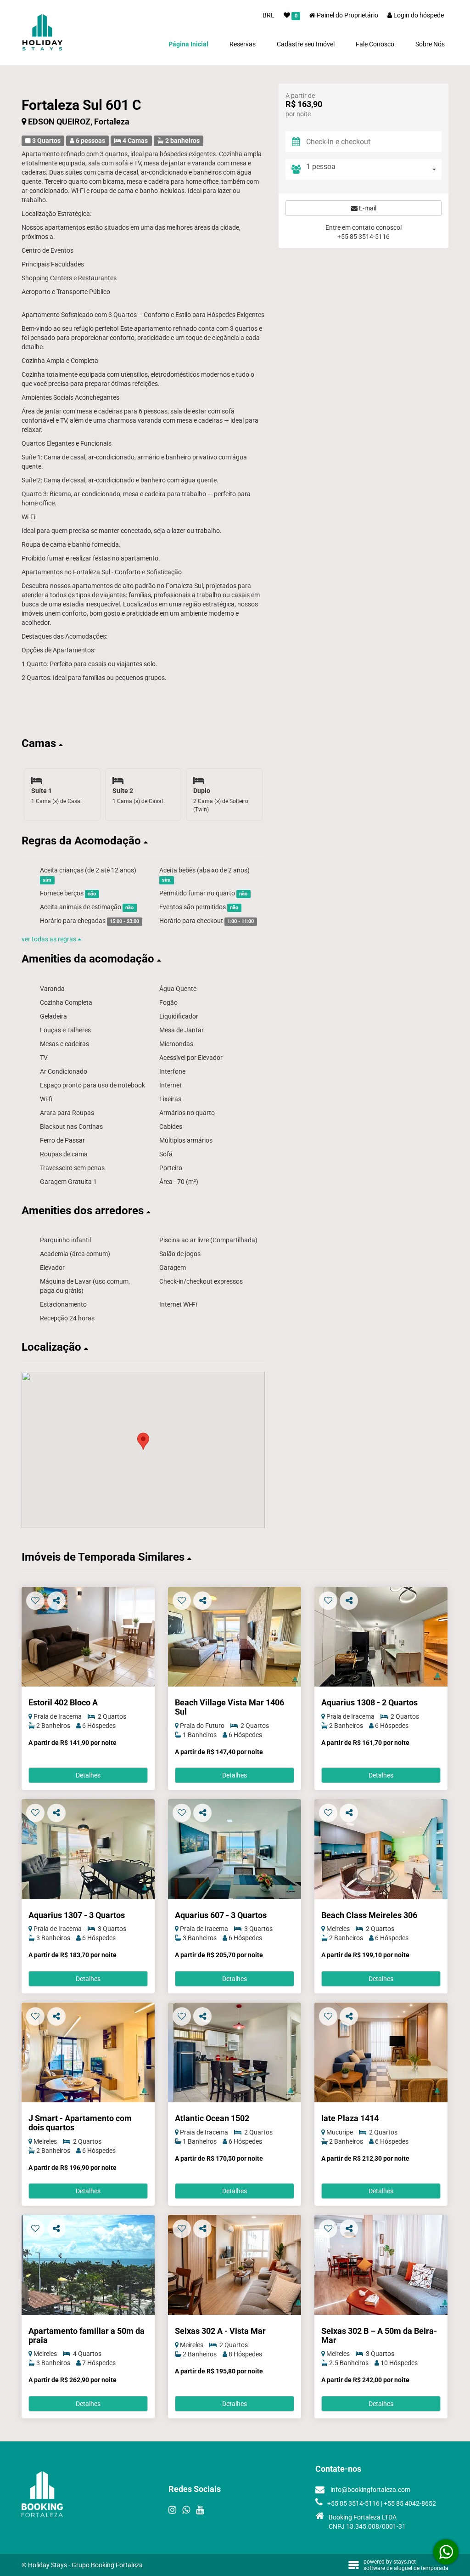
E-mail (367, 208)
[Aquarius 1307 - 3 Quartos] (88, 1849)
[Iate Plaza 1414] (381, 2052)
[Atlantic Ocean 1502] (235, 2052)
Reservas (243, 44)
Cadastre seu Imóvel (306, 44)
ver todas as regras (50, 939)
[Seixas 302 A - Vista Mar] (235, 2265)
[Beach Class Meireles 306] (381, 1849)
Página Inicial (188, 44)
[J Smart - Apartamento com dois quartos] (88, 2052)
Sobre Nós (430, 44)
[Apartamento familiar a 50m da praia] (88, 2265)
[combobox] (374, 169)
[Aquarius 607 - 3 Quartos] (235, 1849)
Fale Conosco (375, 44)
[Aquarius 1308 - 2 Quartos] (381, 1637)
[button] (143, 743)
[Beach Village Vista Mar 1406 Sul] (235, 1637)
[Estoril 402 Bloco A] (88, 1637)
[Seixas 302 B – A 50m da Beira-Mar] (381, 2265)
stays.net (405, 2562)
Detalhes (88, 1775)
